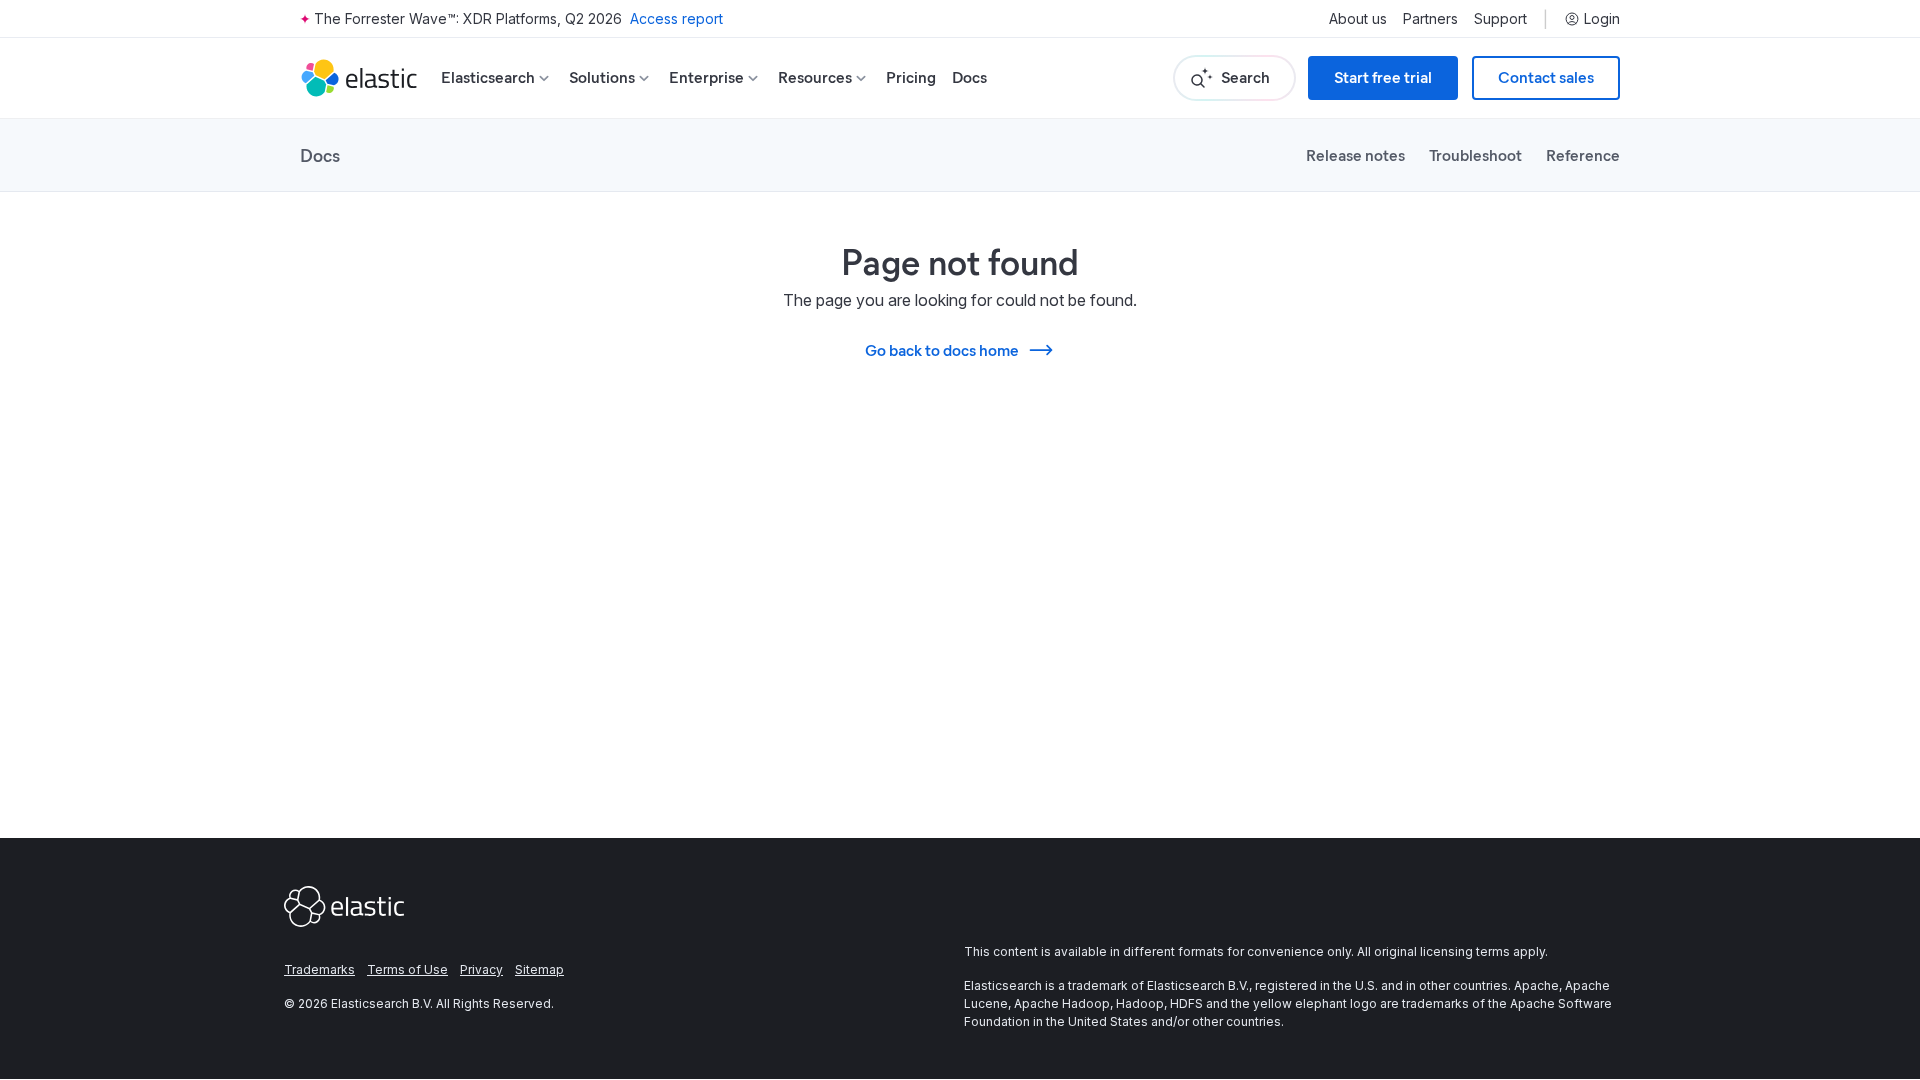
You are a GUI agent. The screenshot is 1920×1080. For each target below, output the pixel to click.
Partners (1430, 19)
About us (1358, 19)
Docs (969, 77)
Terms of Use (407, 969)
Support (1500, 19)
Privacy (481, 969)
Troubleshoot (1475, 154)
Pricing (911, 77)
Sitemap (539, 969)
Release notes (1355, 154)
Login (1602, 19)
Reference (1583, 154)
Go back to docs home (942, 349)
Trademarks (319, 969)
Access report (676, 18)
